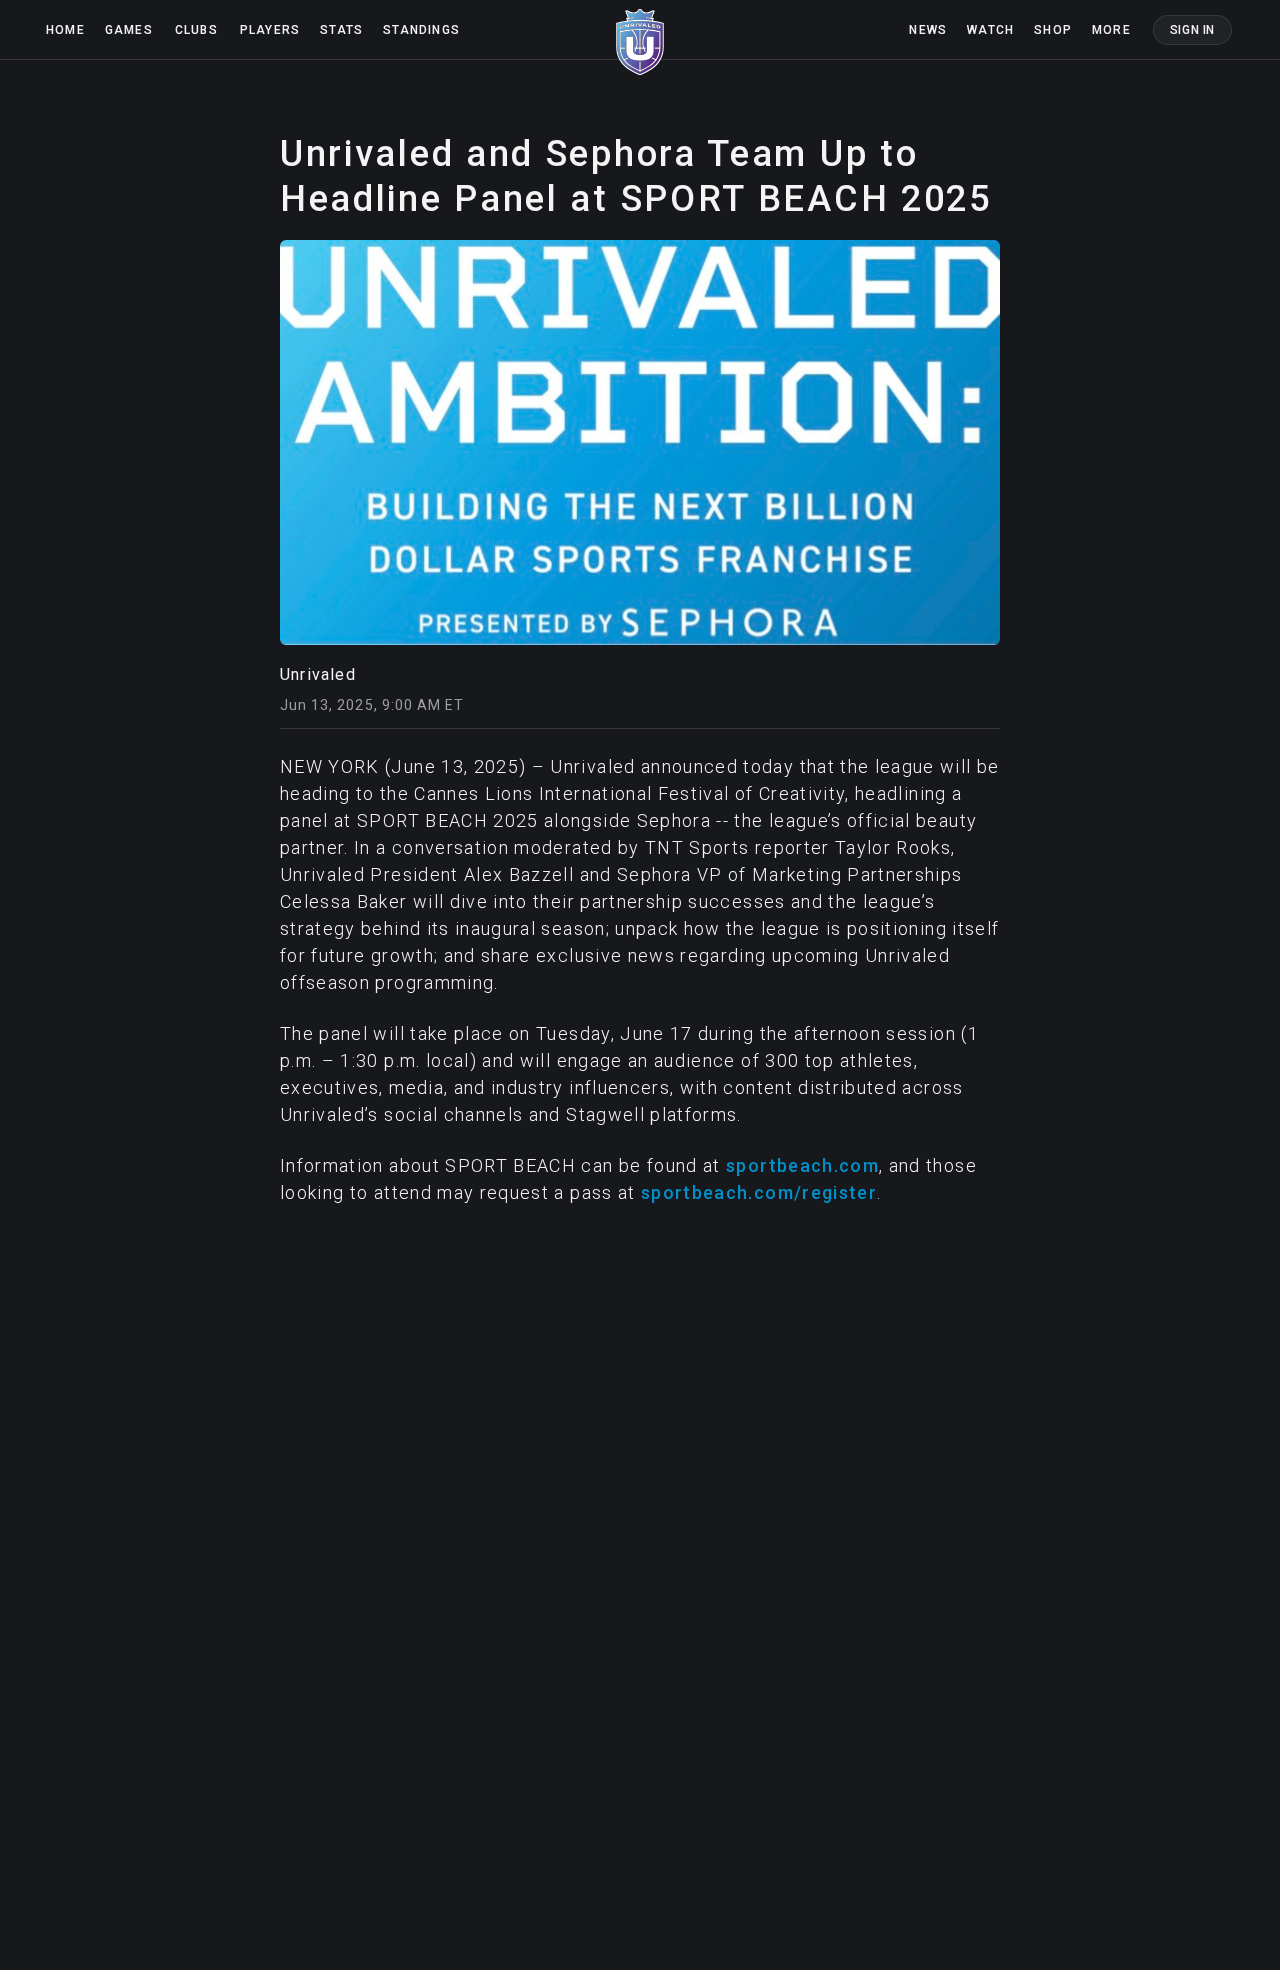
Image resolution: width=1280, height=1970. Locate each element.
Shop (1053, 30)
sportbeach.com (802, 1165)
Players (270, 30)
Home (65, 30)
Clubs (196, 30)
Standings (421, 30)
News (928, 30)
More (1111, 30)
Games (129, 30)
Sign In (1192, 30)
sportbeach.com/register (759, 1192)
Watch (990, 30)
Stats (341, 30)
